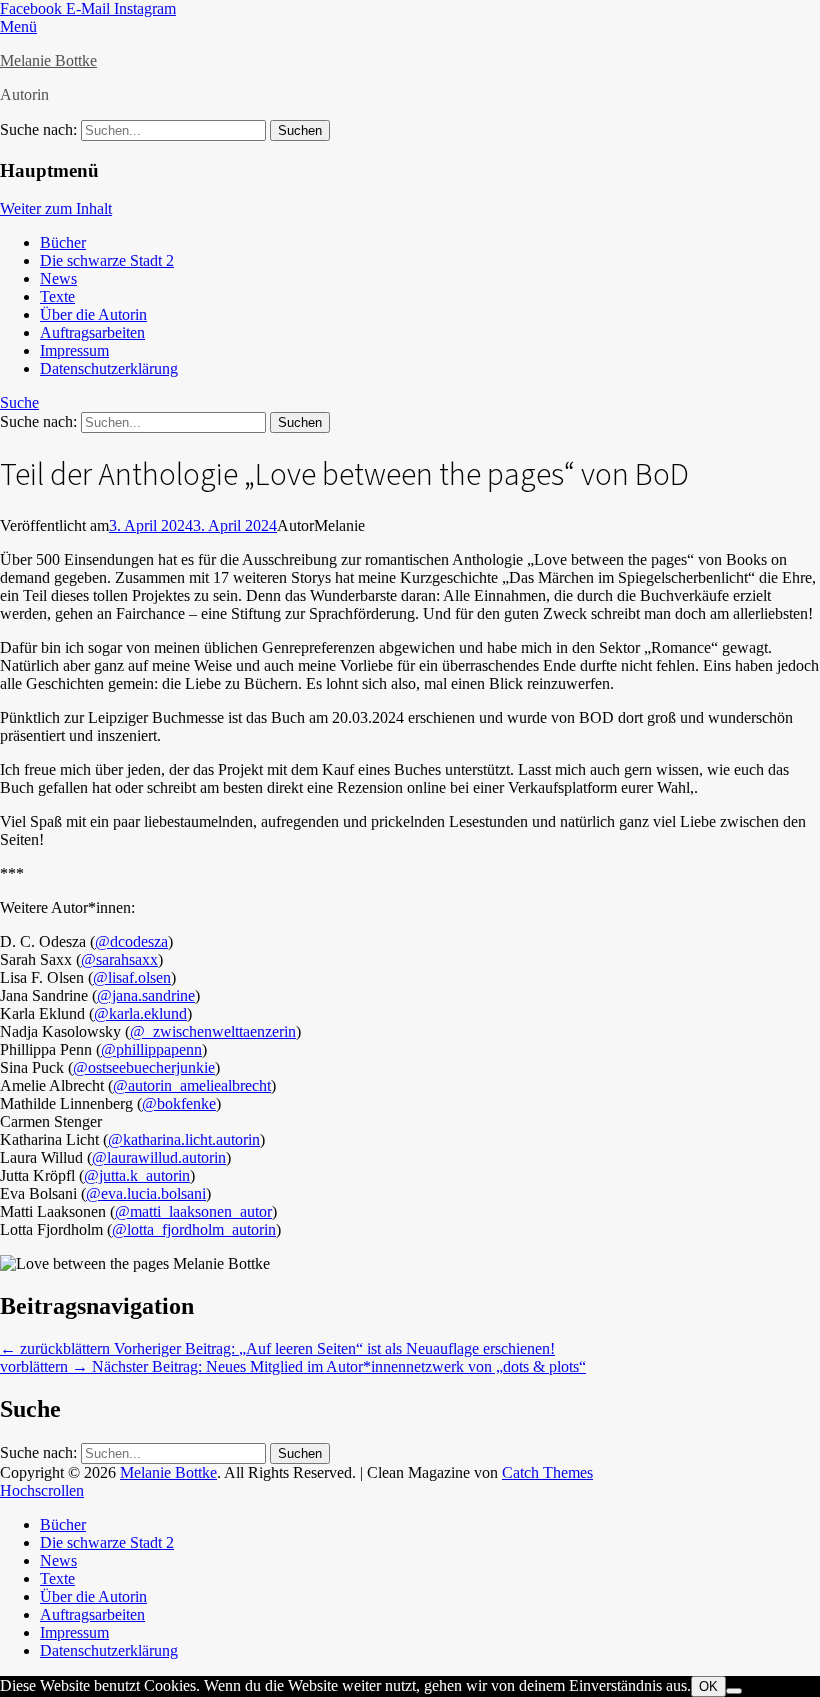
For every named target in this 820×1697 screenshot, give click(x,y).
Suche (19, 402)
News (58, 278)
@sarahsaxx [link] (119, 959)
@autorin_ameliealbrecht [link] (192, 1085)
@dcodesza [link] (131, 941)
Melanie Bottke (48, 60)
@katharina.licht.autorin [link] (184, 1139)
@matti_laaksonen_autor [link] (193, 1211)
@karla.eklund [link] (140, 1013)
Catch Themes (547, 1472)
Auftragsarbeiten (92, 332)
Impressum (74, 350)
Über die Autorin (93, 314)
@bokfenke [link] (179, 1103)
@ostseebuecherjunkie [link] (144, 1067)
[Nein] (734, 1691)
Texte (57, 296)
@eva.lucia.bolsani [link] (146, 1193)
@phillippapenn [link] (151, 1049)
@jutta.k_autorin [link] (137, 1175)
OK (708, 1686)
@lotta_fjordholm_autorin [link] (194, 1229)
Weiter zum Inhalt (56, 208)
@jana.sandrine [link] (146, 995)
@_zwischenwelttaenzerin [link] (213, 1031)
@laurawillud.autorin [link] (159, 1157)
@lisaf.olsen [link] (132, 977)
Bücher (63, 242)
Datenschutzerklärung (109, 368)
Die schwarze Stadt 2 (107, 260)
